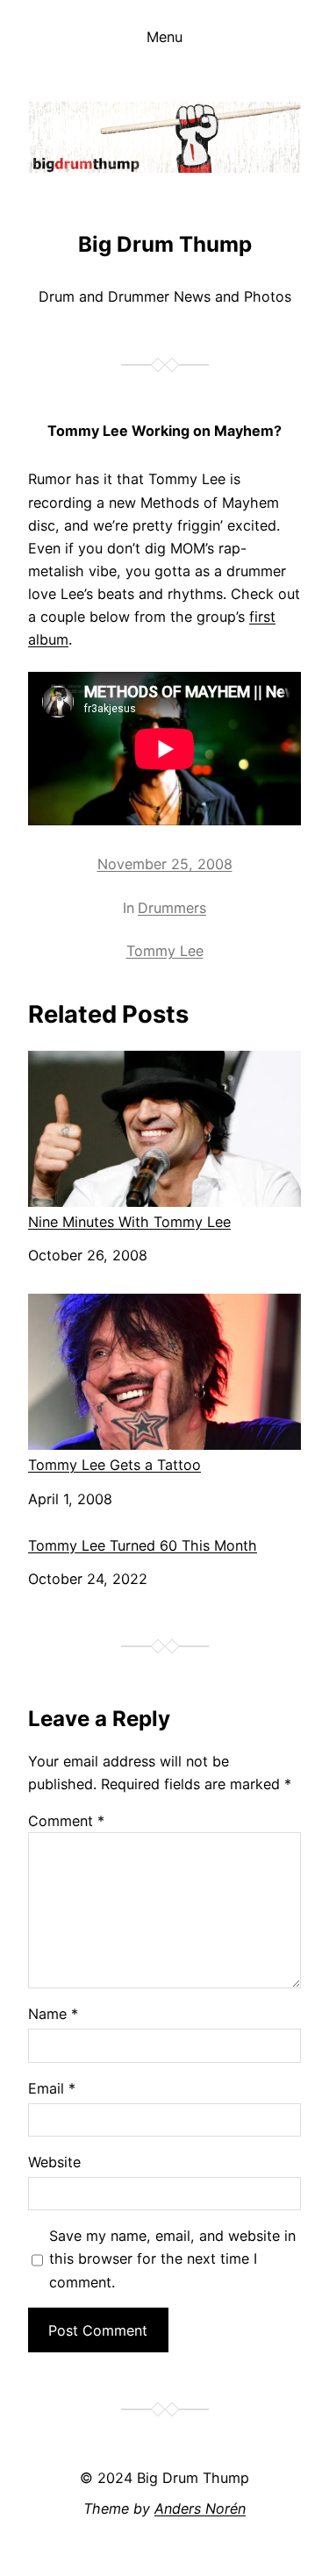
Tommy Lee (165, 951)
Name (53, 2014)
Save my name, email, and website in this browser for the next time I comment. (172, 2258)
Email (52, 2088)
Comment (66, 1821)
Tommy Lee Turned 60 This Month (143, 1546)
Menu (164, 37)
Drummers (172, 908)
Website (54, 2162)
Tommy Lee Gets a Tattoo (114, 1465)
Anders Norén (200, 2508)
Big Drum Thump (165, 244)
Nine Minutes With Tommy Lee (129, 1222)
